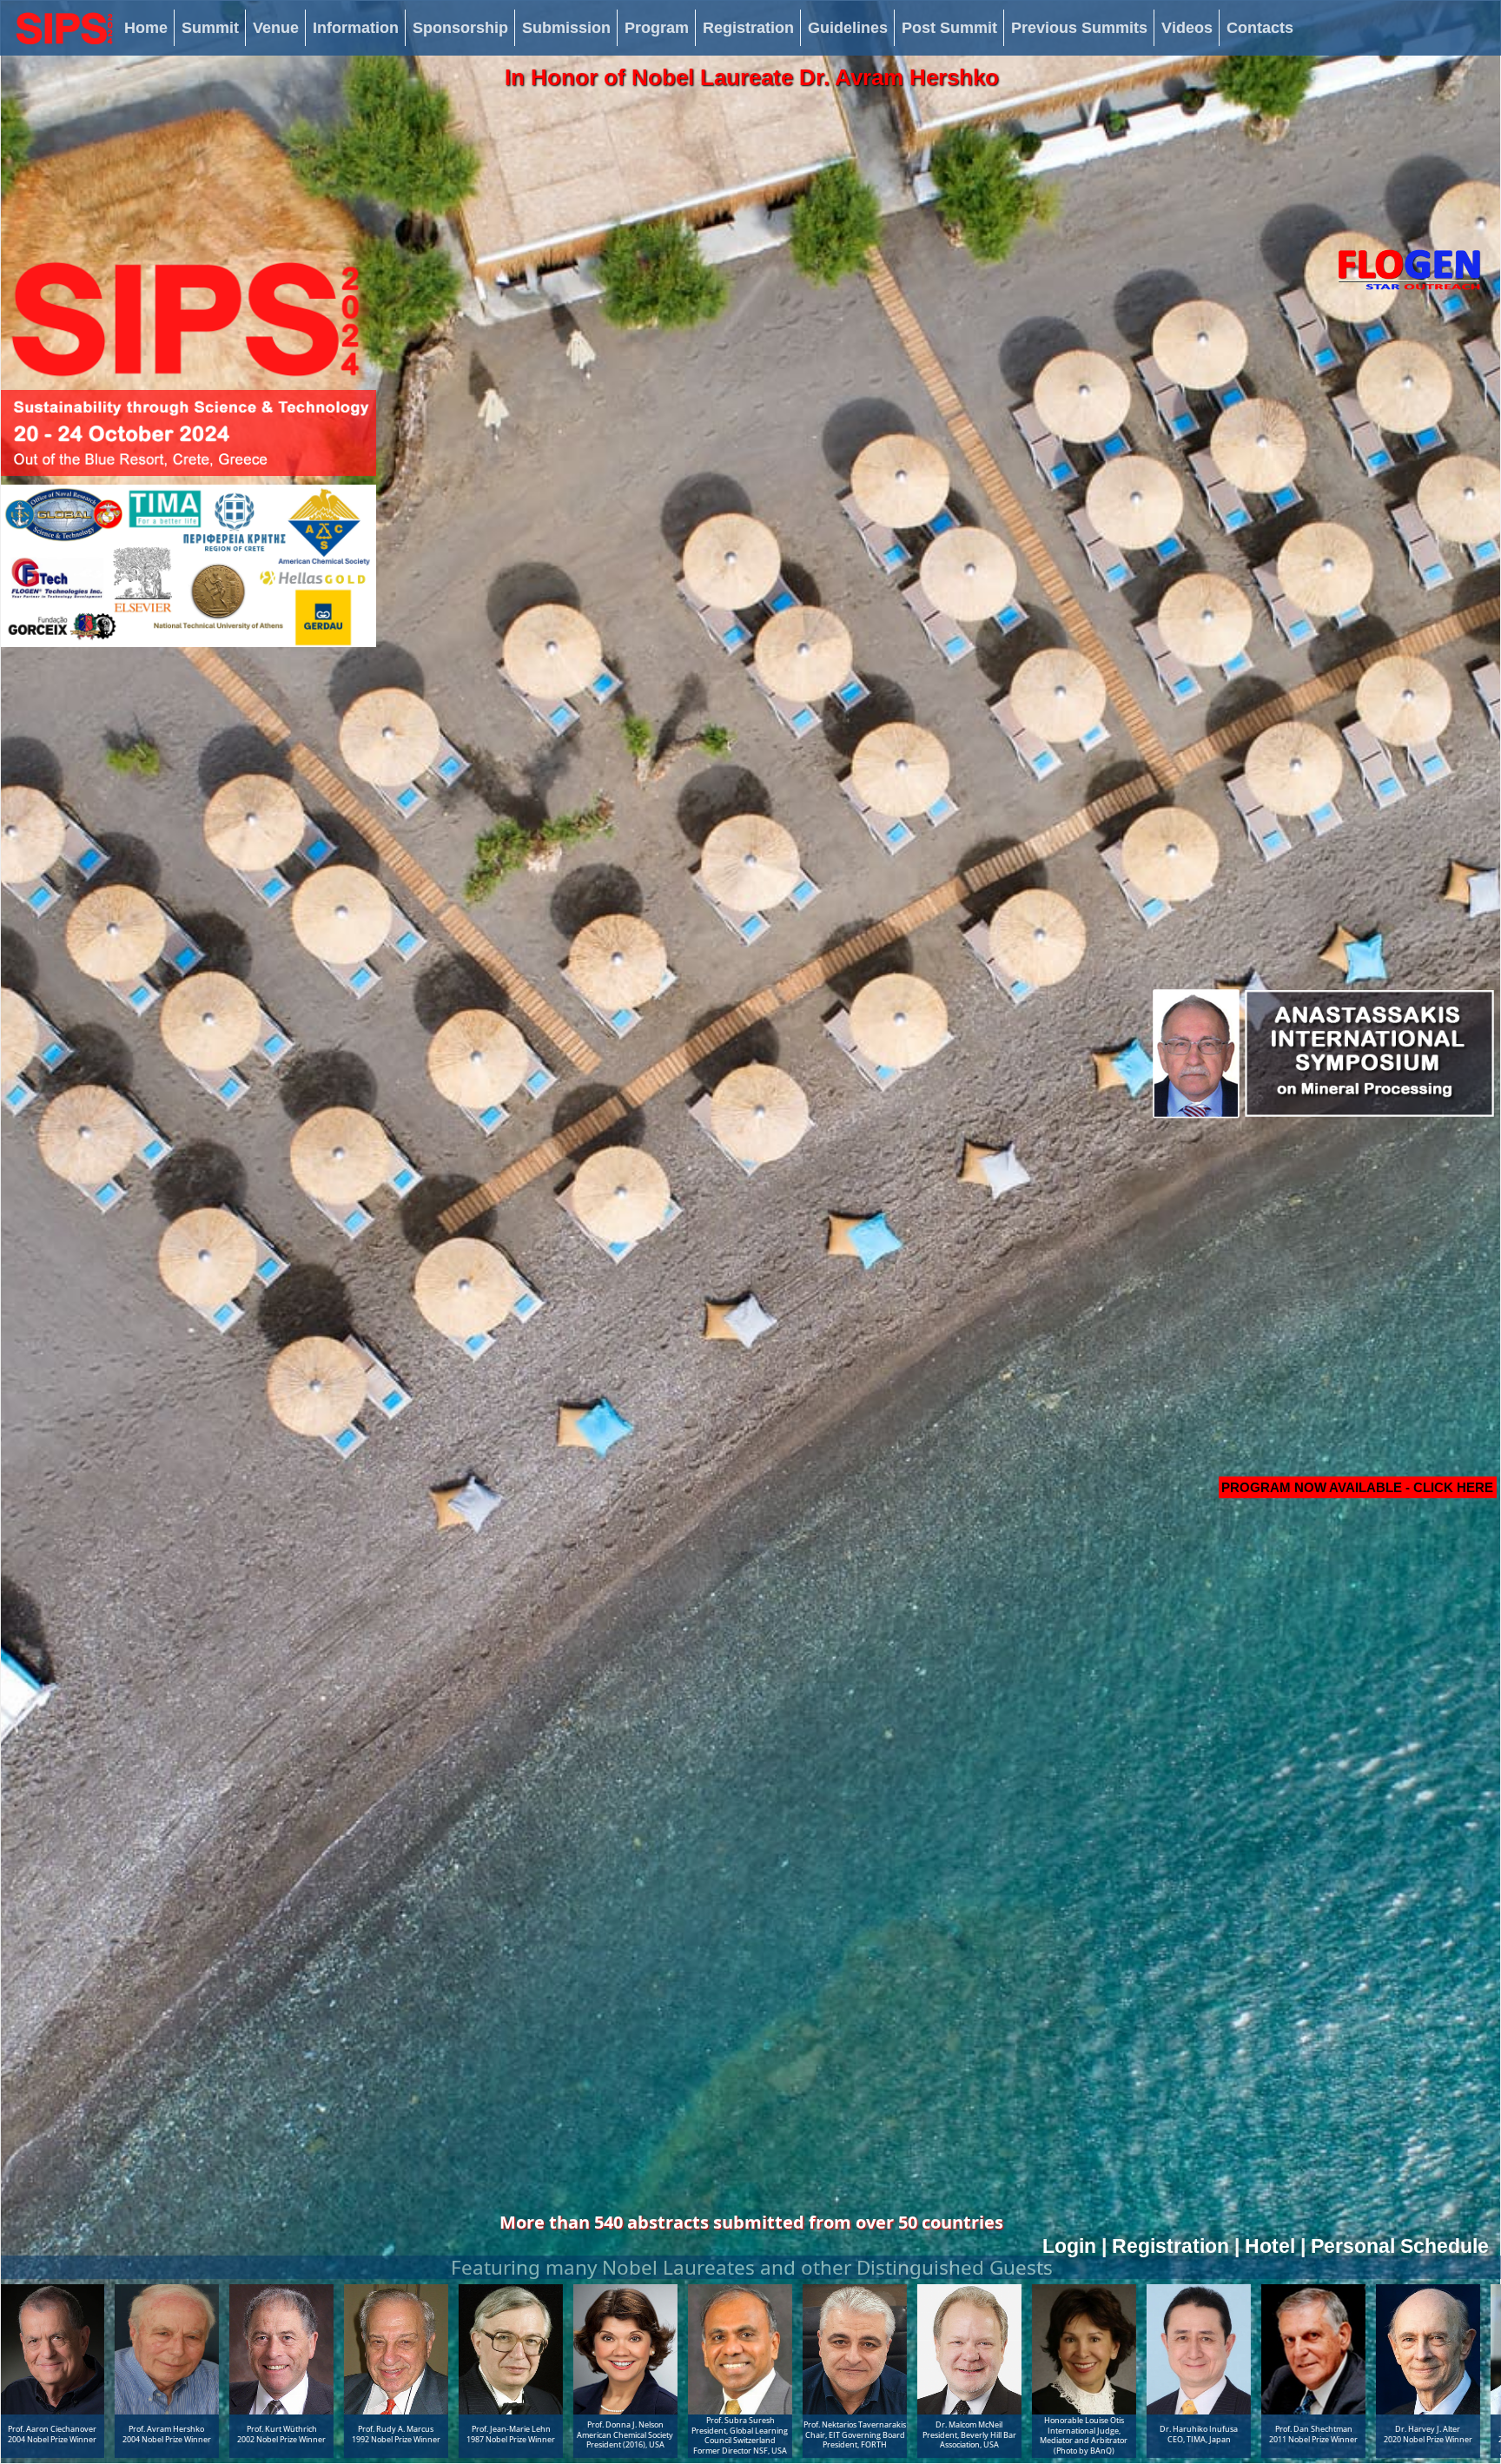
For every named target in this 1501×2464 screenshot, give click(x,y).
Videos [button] (1187, 28)
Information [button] (356, 28)
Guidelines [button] (848, 28)
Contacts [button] (1260, 28)
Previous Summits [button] (1079, 28)
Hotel (1270, 2246)
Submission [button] (566, 28)
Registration (1170, 2246)
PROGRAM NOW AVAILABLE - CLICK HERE (1357, 1487)
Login (1069, 2246)
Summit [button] (210, 28)
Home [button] (146, 28)
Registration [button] (748, 28)
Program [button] (657, 28)
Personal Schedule (1400, 2246)
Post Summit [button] (949, 28)
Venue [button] (276, 28)
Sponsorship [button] (460, 28)
